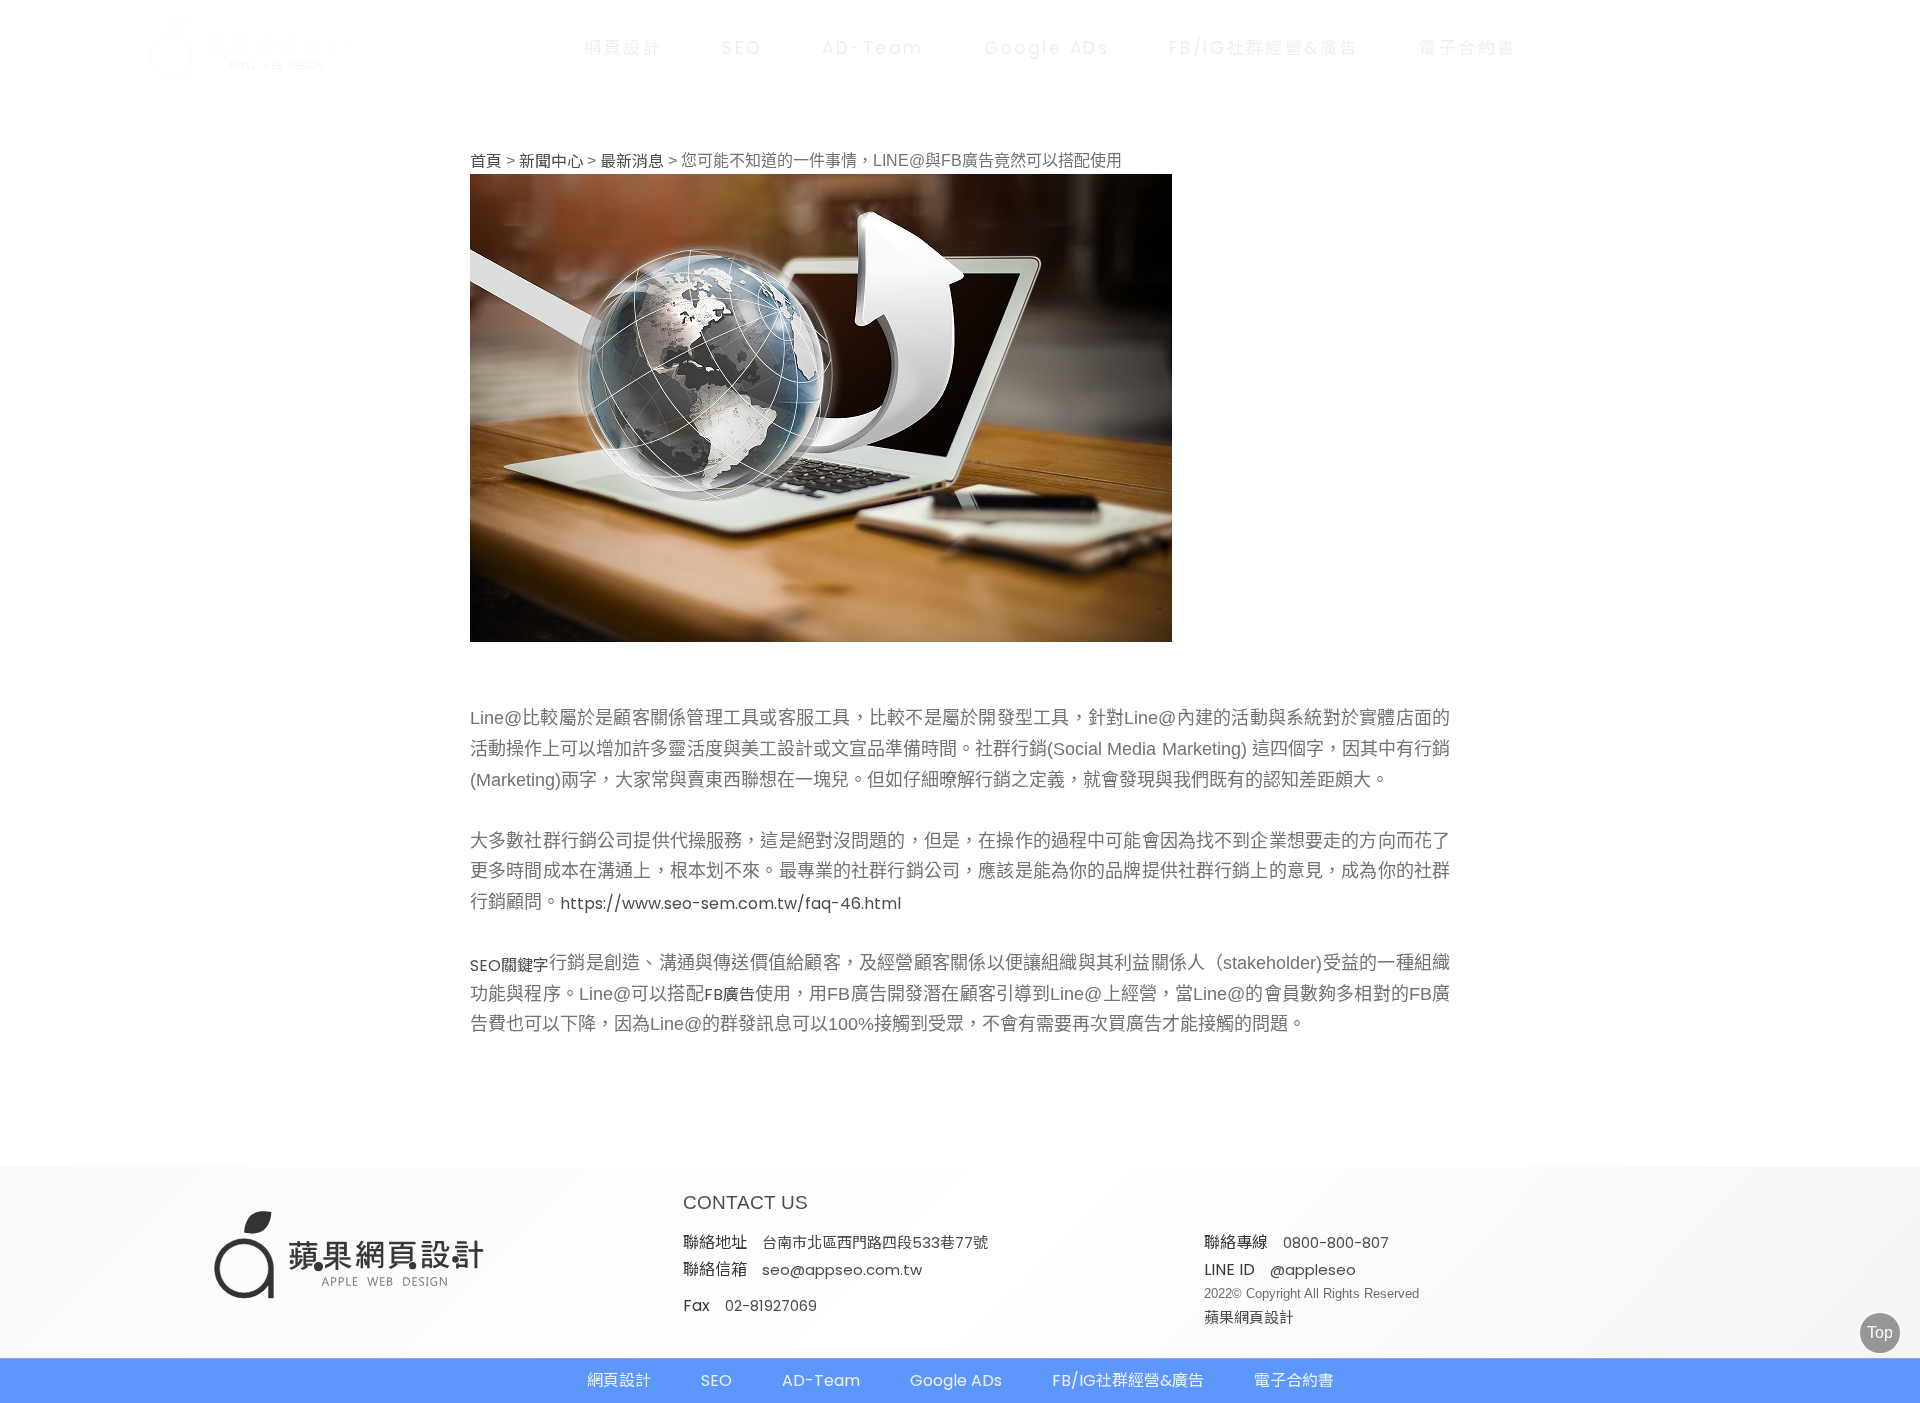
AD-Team (873, 48)
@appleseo (1313, 1269)
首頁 (486, 162)
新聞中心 (551, 162)
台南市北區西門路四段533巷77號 (875, 1242)
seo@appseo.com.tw (842, 1269)
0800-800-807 (1336, 1242)
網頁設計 (623, 48)
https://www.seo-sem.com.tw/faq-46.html (730, 904)
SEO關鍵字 (509, 966)
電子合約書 (1468, 48)
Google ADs (1047, 48)
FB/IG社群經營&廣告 (1264, 48)
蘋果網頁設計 (1249, 1317)
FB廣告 (729, 995)
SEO (742, 48)
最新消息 (632, 162)
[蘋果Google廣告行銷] (350, 1257)
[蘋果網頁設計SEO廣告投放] (235, 47)
